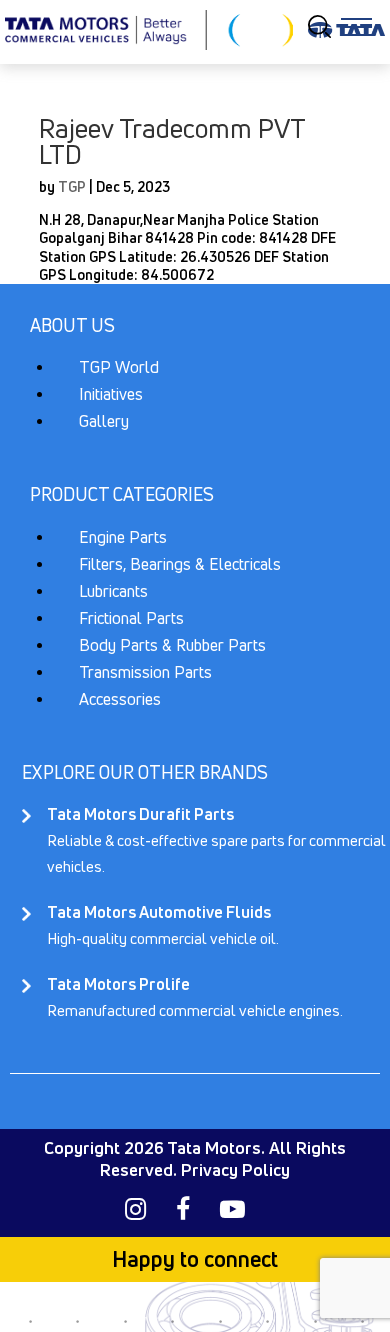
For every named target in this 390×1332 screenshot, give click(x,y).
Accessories (120, 699)
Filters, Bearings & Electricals (180, 564)
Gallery (104, 421)
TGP (72, 186)
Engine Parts (123, 537)
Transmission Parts (145, 672)
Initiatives (111, 394)
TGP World (119, 367)
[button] (356, 26)
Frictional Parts (131, 618)
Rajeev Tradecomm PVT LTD (172, 141)
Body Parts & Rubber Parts (172, 645)
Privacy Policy (235, 1169)
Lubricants (113, 591)
